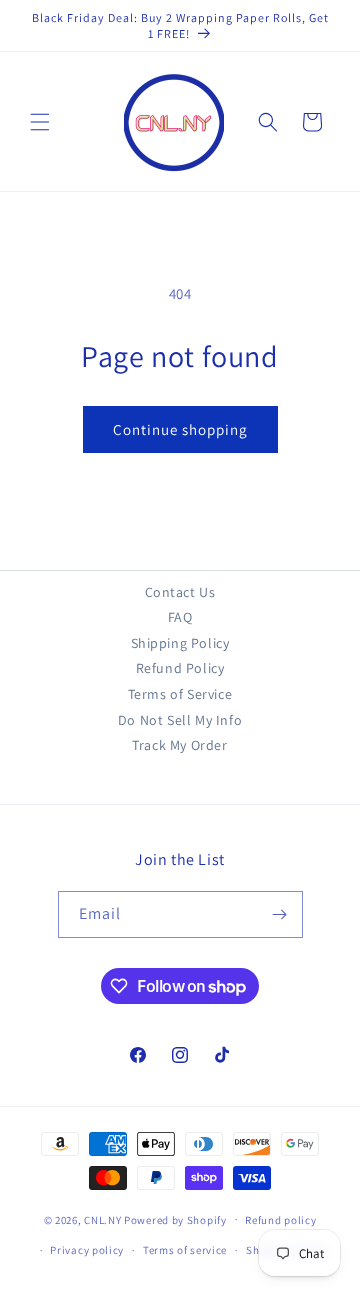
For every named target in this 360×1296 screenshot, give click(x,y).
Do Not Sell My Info (180, 720)
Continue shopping (180, 429)
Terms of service (185, 1250)
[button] (40, 122)
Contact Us (180, 592)
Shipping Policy (180, 643)
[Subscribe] (280, 914)
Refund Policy (180, 668)
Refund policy (280, 1220)
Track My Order (179, 745)
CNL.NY (102, 1219)
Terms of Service (180, 694)
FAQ (180, 617)
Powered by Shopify (175, 1219)
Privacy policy (87, 1250)
